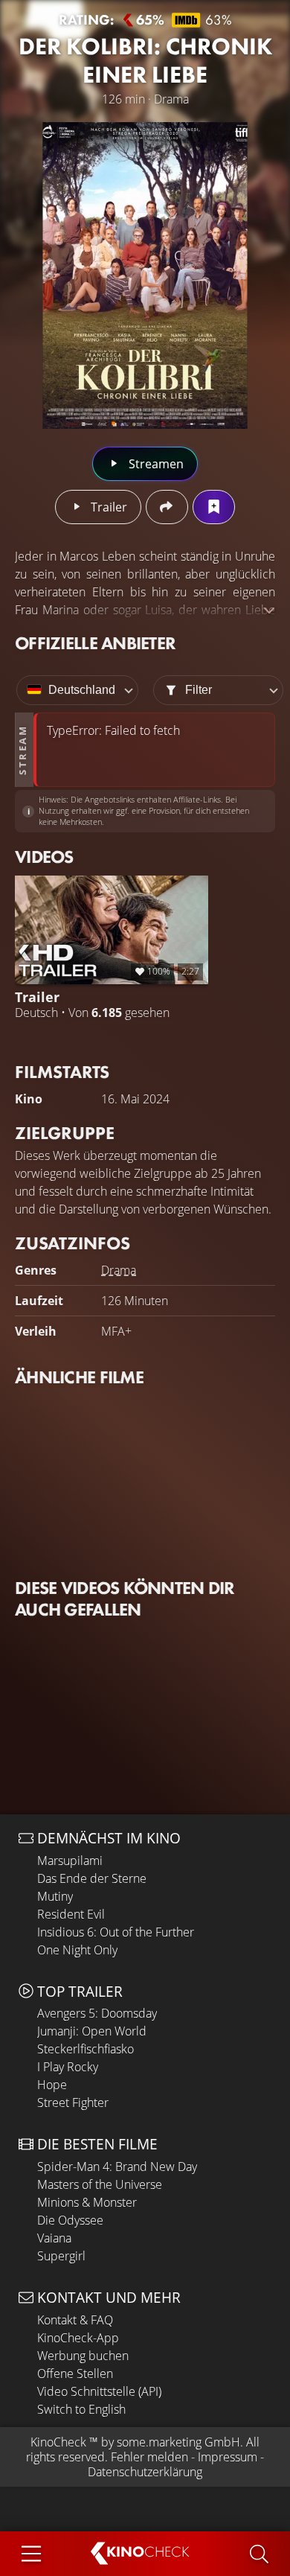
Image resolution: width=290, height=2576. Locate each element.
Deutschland (82, 690)
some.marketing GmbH (178, 2442)
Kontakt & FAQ (75, 2320)
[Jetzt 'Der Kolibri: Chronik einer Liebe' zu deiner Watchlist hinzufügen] (214, 507)
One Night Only (77, 1950)
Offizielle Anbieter (95, 643)
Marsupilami (70, 1861)
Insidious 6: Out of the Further (116, 1932)
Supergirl (61, 2256)
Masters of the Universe (100, 2184)
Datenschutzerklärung (145, 2472)
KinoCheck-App (78, 2338)
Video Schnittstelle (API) (99, 2391)
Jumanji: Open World (92, 2031)
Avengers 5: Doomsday (97, 2013)
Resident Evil (71, 1914)
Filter (199, 690)
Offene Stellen (75, 2373)
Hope (52, 2085)
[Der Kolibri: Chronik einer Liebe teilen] (167, 507)
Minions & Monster (87, 2202)
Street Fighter (73, 2102)
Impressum (228, 2457)
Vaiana (54, 2238)
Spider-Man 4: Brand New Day (117, 2167)
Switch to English (81, 2409)
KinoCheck (58, 2442)
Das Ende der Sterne (92, 1878)
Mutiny (55, 1896)
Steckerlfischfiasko (86, 2049)
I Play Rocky (68, 2067)
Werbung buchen (83, 2356)
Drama (119, 1270)
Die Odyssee (70, 2220)
